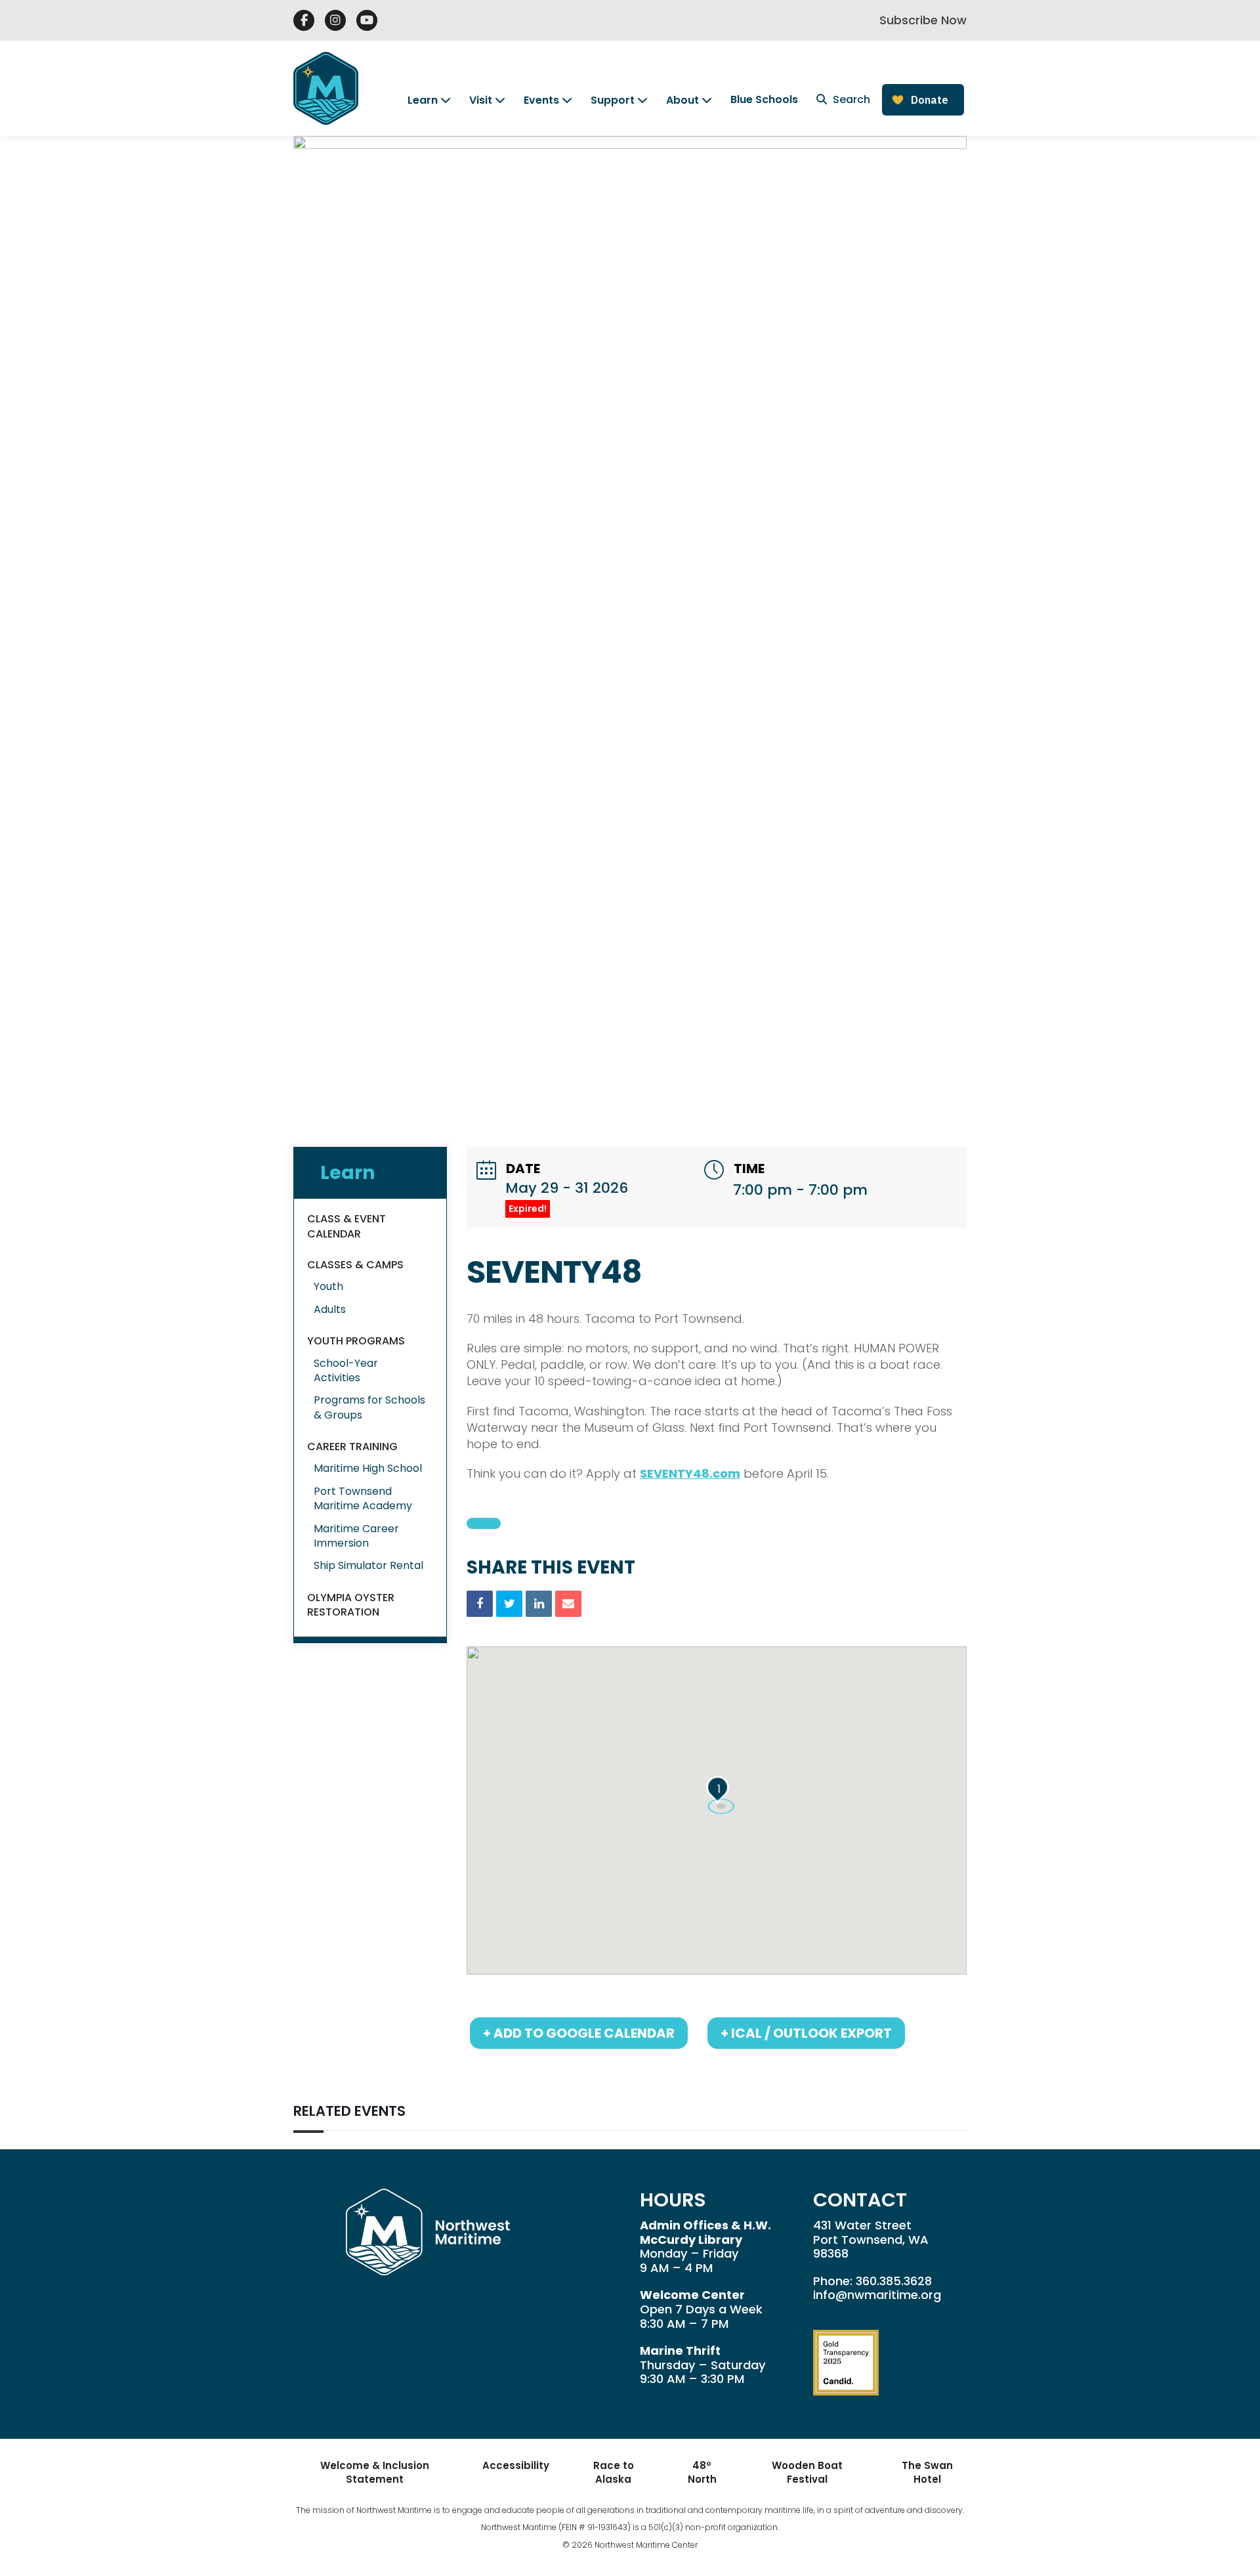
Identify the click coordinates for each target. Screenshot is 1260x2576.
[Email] (568, 1604)
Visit (481, 100)
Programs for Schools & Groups (369, 1407)
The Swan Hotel (927, 2472)
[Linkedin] (539, 1604)
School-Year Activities (346, 1370)
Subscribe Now (923, 20)
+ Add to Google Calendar (579, 2033)
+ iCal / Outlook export (806, 2033)
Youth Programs (356, 1341)
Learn (423, 100)
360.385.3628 (894, 2281)
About (682, 100)
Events (541, 100)
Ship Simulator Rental (368, 1565)
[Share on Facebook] (480, 1604)
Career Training (352, 1447)
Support (613, 100)
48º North (702, 2472)
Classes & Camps (355, 1265)
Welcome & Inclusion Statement (375, 2472)
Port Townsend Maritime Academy (363, 1498)
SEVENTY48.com (690, 1473)
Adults (330, 1309)
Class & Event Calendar (346, 1226)
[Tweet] (509, 1604)
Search (850, 99)
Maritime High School (368, 1468)
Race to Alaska (614, 2472)
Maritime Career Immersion (356, 1536)
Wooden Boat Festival (807, 2472)
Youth (328, 1286)
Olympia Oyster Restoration (351, 1605)
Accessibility (516, 2465)
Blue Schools (764, 99)
